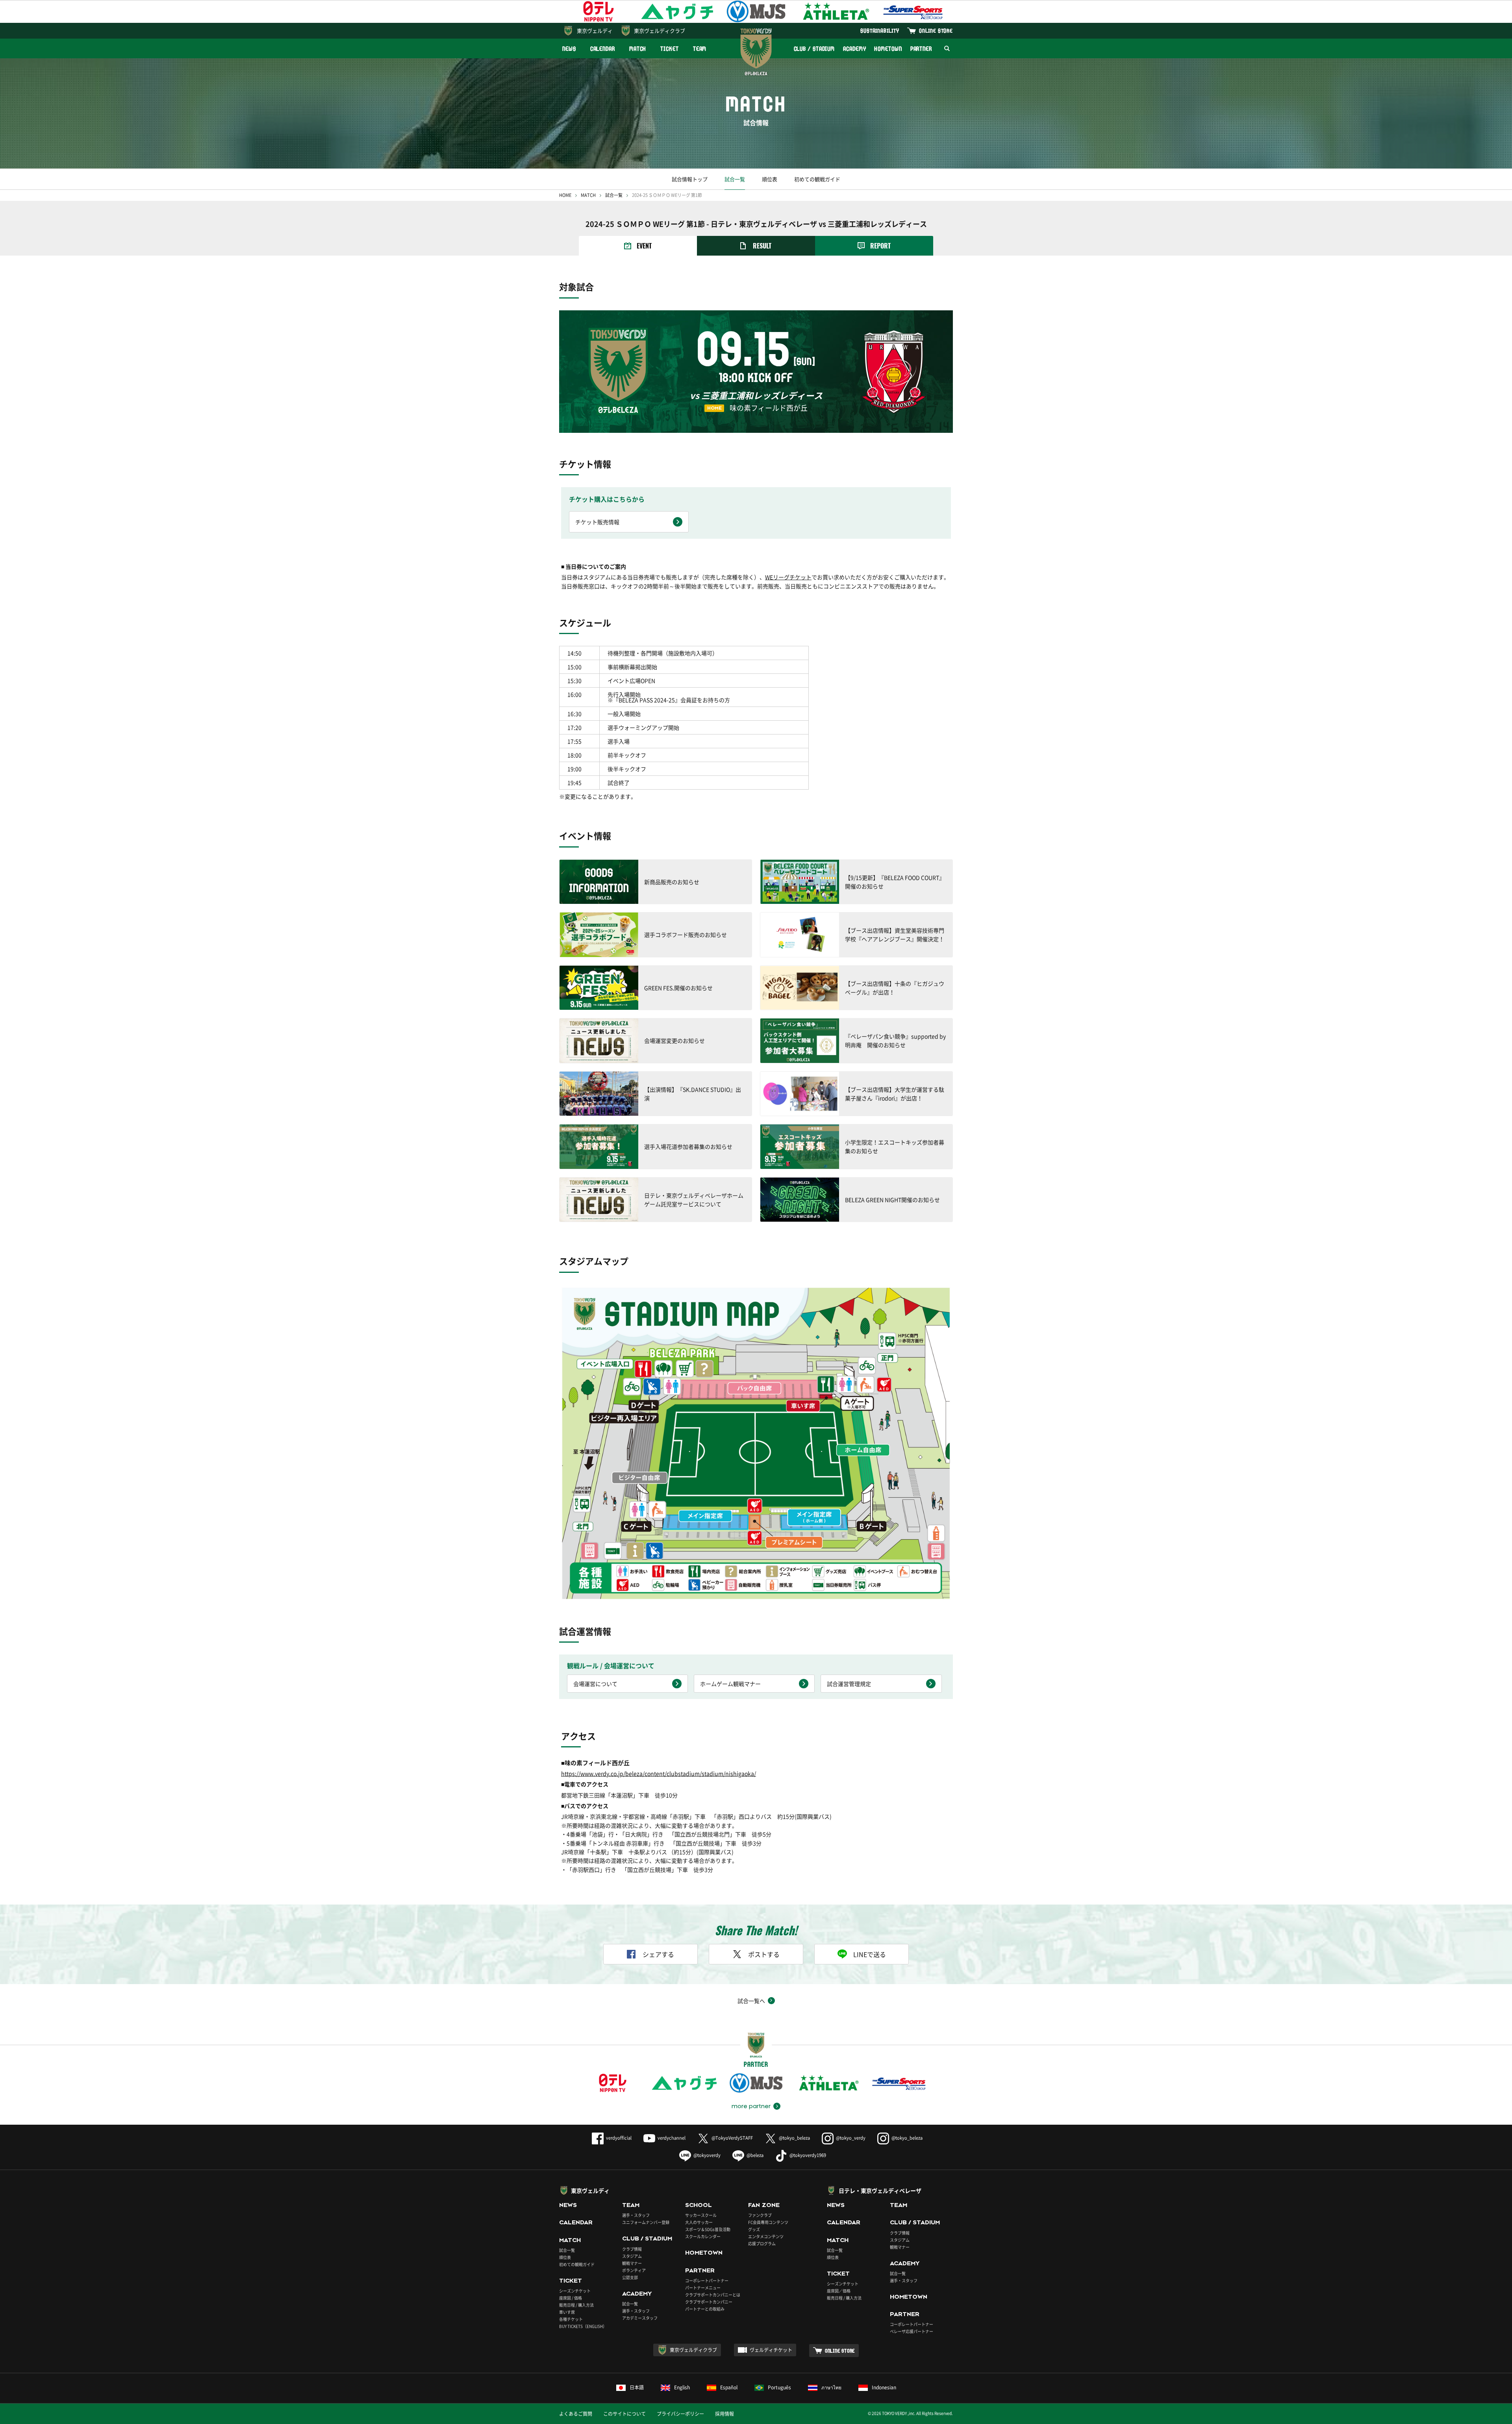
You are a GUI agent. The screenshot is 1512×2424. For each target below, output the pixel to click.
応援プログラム (762, 2243)
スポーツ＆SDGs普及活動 (708, 2229)
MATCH (638, 49)
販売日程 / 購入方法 (576, 2305)
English (682, 2387)
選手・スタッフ (636, 2215)
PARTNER (921, 49)
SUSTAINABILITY (880, 31)
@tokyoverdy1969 (808, 2155)
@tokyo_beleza (794, 2138)
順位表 (770, 179)
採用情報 (724, 2414)
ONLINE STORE (936, 31)
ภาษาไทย (831, 2387)
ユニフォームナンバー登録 (646, 2222)
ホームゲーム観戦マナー (730, 1684)
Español (729, 2387)
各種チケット (571, 2319)
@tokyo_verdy (851, 2138)
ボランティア (634, 2270)
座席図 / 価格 (571, 2298)
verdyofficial (619, 2138)
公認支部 (630, 2277)
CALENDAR (603, 49)
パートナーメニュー (703, 2288)
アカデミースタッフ (640, 2318)
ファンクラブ (760, 2215)
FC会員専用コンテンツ (768, 2222)
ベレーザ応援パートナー (912, 2331)
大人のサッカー (699, 2222)
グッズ (754, 2229)
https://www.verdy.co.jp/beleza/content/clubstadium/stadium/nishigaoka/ (659, 1773)
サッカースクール (701, 2215)
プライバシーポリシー (680, 2414)
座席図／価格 (839, 2291)
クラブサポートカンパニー (709, 2302)
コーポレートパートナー (707, 2280)
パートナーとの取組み (705, 2309)
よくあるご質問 (576, 2414)
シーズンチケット (575, 2291)
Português (779, 2387)
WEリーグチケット (788, 577)
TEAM (700, 49)
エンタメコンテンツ (766, 2236)
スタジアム (632, 2256)
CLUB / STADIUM (814, 49)
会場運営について (595, 1684)
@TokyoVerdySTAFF (732, 2138)
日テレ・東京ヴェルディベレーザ (880, 2190)
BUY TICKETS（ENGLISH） (583, 2326)
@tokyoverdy (707, 2155)
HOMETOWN (888, 49)
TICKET (669, 49)
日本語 (637, 2387)
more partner (751, 2106)
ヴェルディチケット (771, 2350)
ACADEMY (854, 49)
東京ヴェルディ (595, 31)
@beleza (755, 2155)
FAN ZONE (764, 2205)
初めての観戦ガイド (817, 179)
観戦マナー (632, 2263)
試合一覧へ (751, 2001)
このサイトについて (624, 2414)
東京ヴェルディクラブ (660, 31)
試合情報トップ (690, 179)
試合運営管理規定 (849, 1684)
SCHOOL (699, 2205)
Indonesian (884, 2387)
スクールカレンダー (703, 2236)
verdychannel (672, 2138)
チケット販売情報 (597, 522)
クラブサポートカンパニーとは (713, 2295)
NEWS (569, 49)
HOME (565, 195)
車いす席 (567, 2312)
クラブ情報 (632, 2249)
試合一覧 (735, 179)
